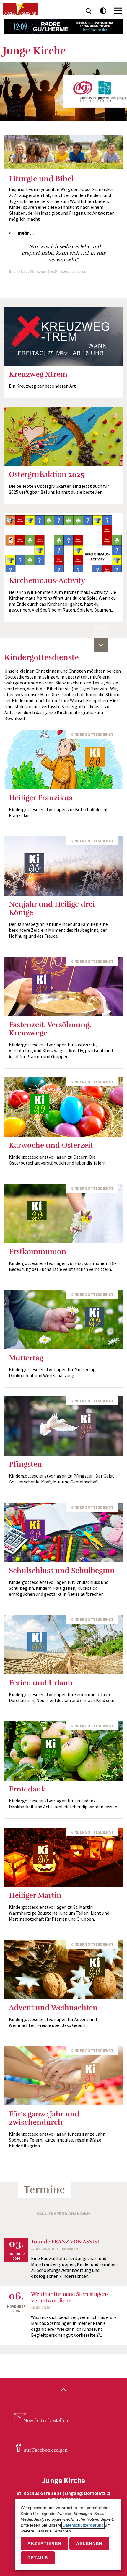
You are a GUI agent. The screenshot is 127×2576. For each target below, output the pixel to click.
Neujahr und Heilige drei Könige (52, 908)
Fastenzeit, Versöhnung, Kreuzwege (50, 1029)
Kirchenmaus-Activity (47, 580)
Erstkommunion (38, 1251)
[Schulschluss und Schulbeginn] (63, 1532)
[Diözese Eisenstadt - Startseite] (21, 9)
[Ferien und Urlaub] (63, 1645)
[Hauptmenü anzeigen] (118, 11)
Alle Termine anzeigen (63, 2213)
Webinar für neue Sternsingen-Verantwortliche (70, 2297)
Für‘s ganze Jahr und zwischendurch (44, 2118)
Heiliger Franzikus (41, 798)
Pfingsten (25, 1464)
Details (38, 2558)
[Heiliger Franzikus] (63, 760)
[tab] (63, 233)
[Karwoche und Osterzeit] (63, 1107)
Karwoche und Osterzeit (51, 1145)
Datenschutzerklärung (83, 2525)
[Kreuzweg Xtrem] (63, 336)
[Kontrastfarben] (103, 11)
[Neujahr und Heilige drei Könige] (63, 866)
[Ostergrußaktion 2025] (63, 436)
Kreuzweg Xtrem (38, 374)
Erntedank (27, 1789)
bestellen (46, 2421)
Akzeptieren (44, 2543)
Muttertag (26, 1358)
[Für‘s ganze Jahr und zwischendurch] (63, 2076)
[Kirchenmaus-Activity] (63, 542)
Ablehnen (89, 2543)
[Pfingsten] (63, 1426)
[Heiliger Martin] (63, 1857)
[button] (101, 631)
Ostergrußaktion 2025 (47, 474)
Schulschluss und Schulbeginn (62, 1570)
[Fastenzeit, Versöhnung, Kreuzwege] (63, 987)
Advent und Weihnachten (53, 2008)
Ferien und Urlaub (41, 1683)
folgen (46, 2450)
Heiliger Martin (35, 1895)
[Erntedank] (63, 1751)
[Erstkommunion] (63, 1213)
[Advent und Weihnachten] (63, 1969)
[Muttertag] (63, 1320)
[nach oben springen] (63, 2390)
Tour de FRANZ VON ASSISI (65, 2242)
